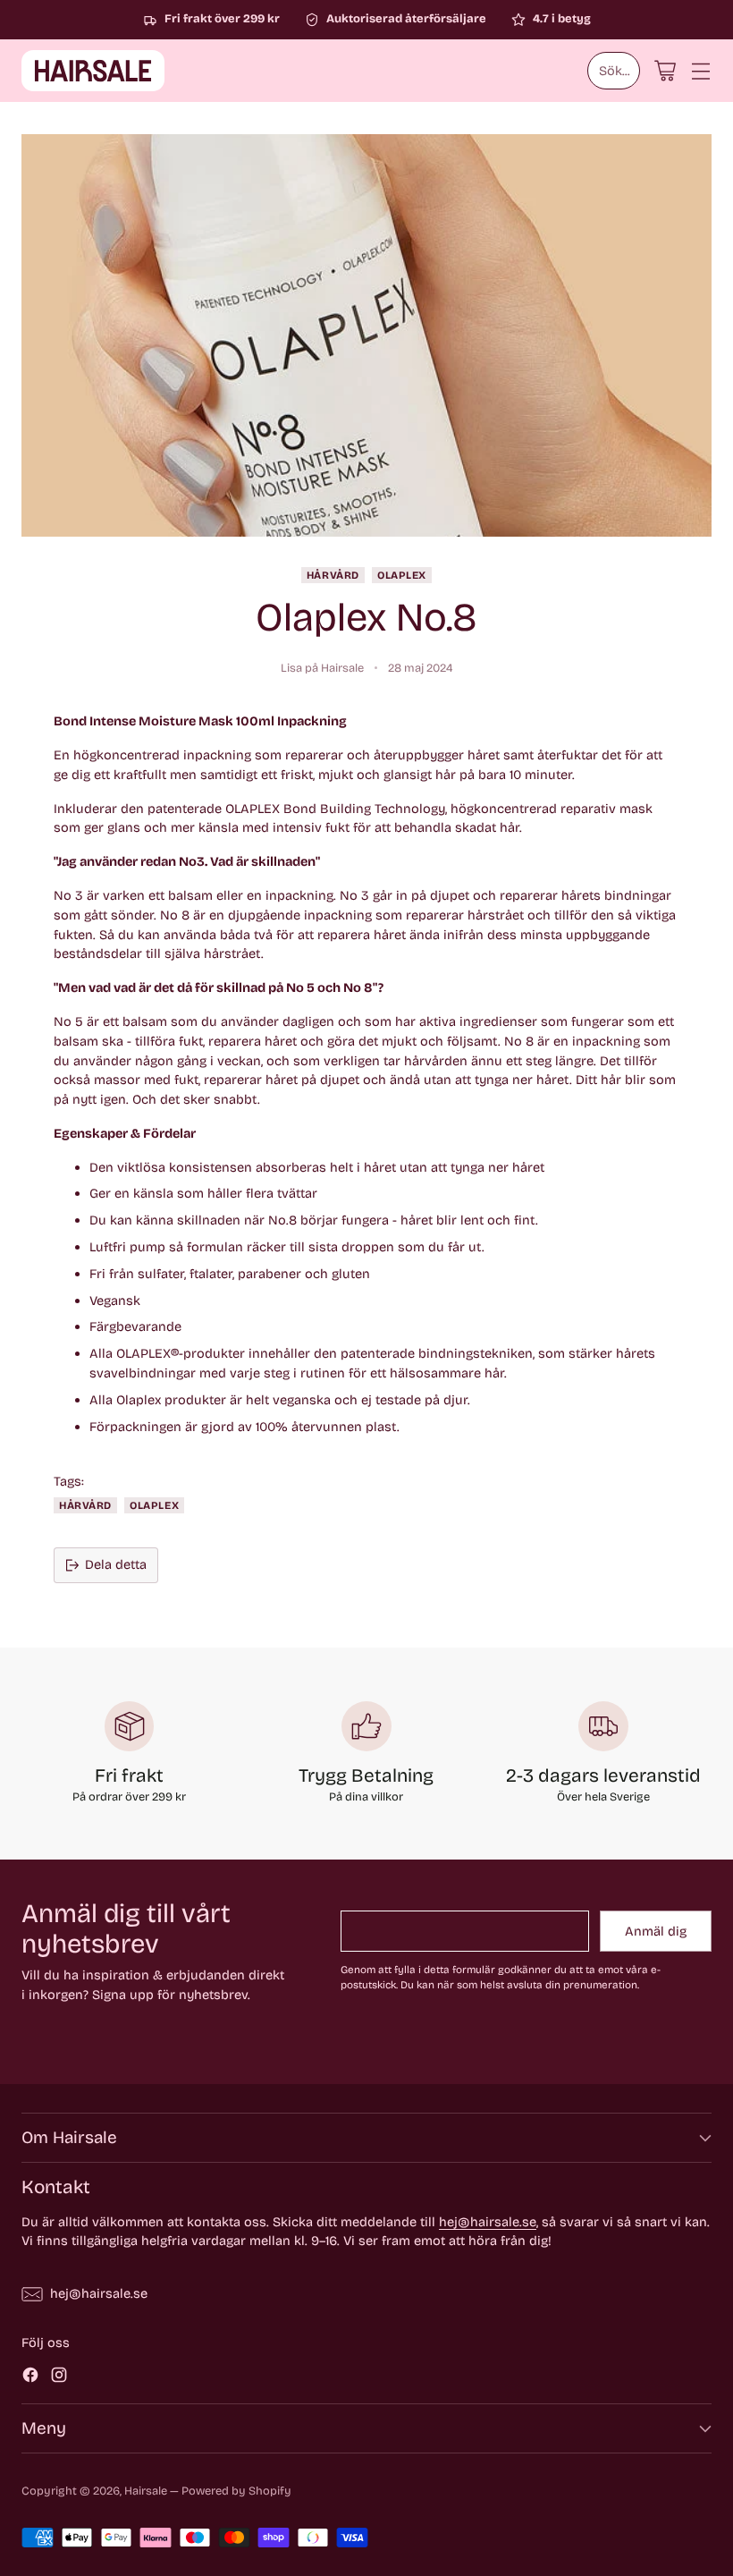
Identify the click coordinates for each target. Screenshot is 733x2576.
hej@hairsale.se (488, 2222)
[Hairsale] (93, 71)
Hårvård (333, 575)
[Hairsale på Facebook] (30, 2378)
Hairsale (146, 2491)
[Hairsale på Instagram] (59, 2378)
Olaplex (402, 575)
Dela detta (116, 1564)
